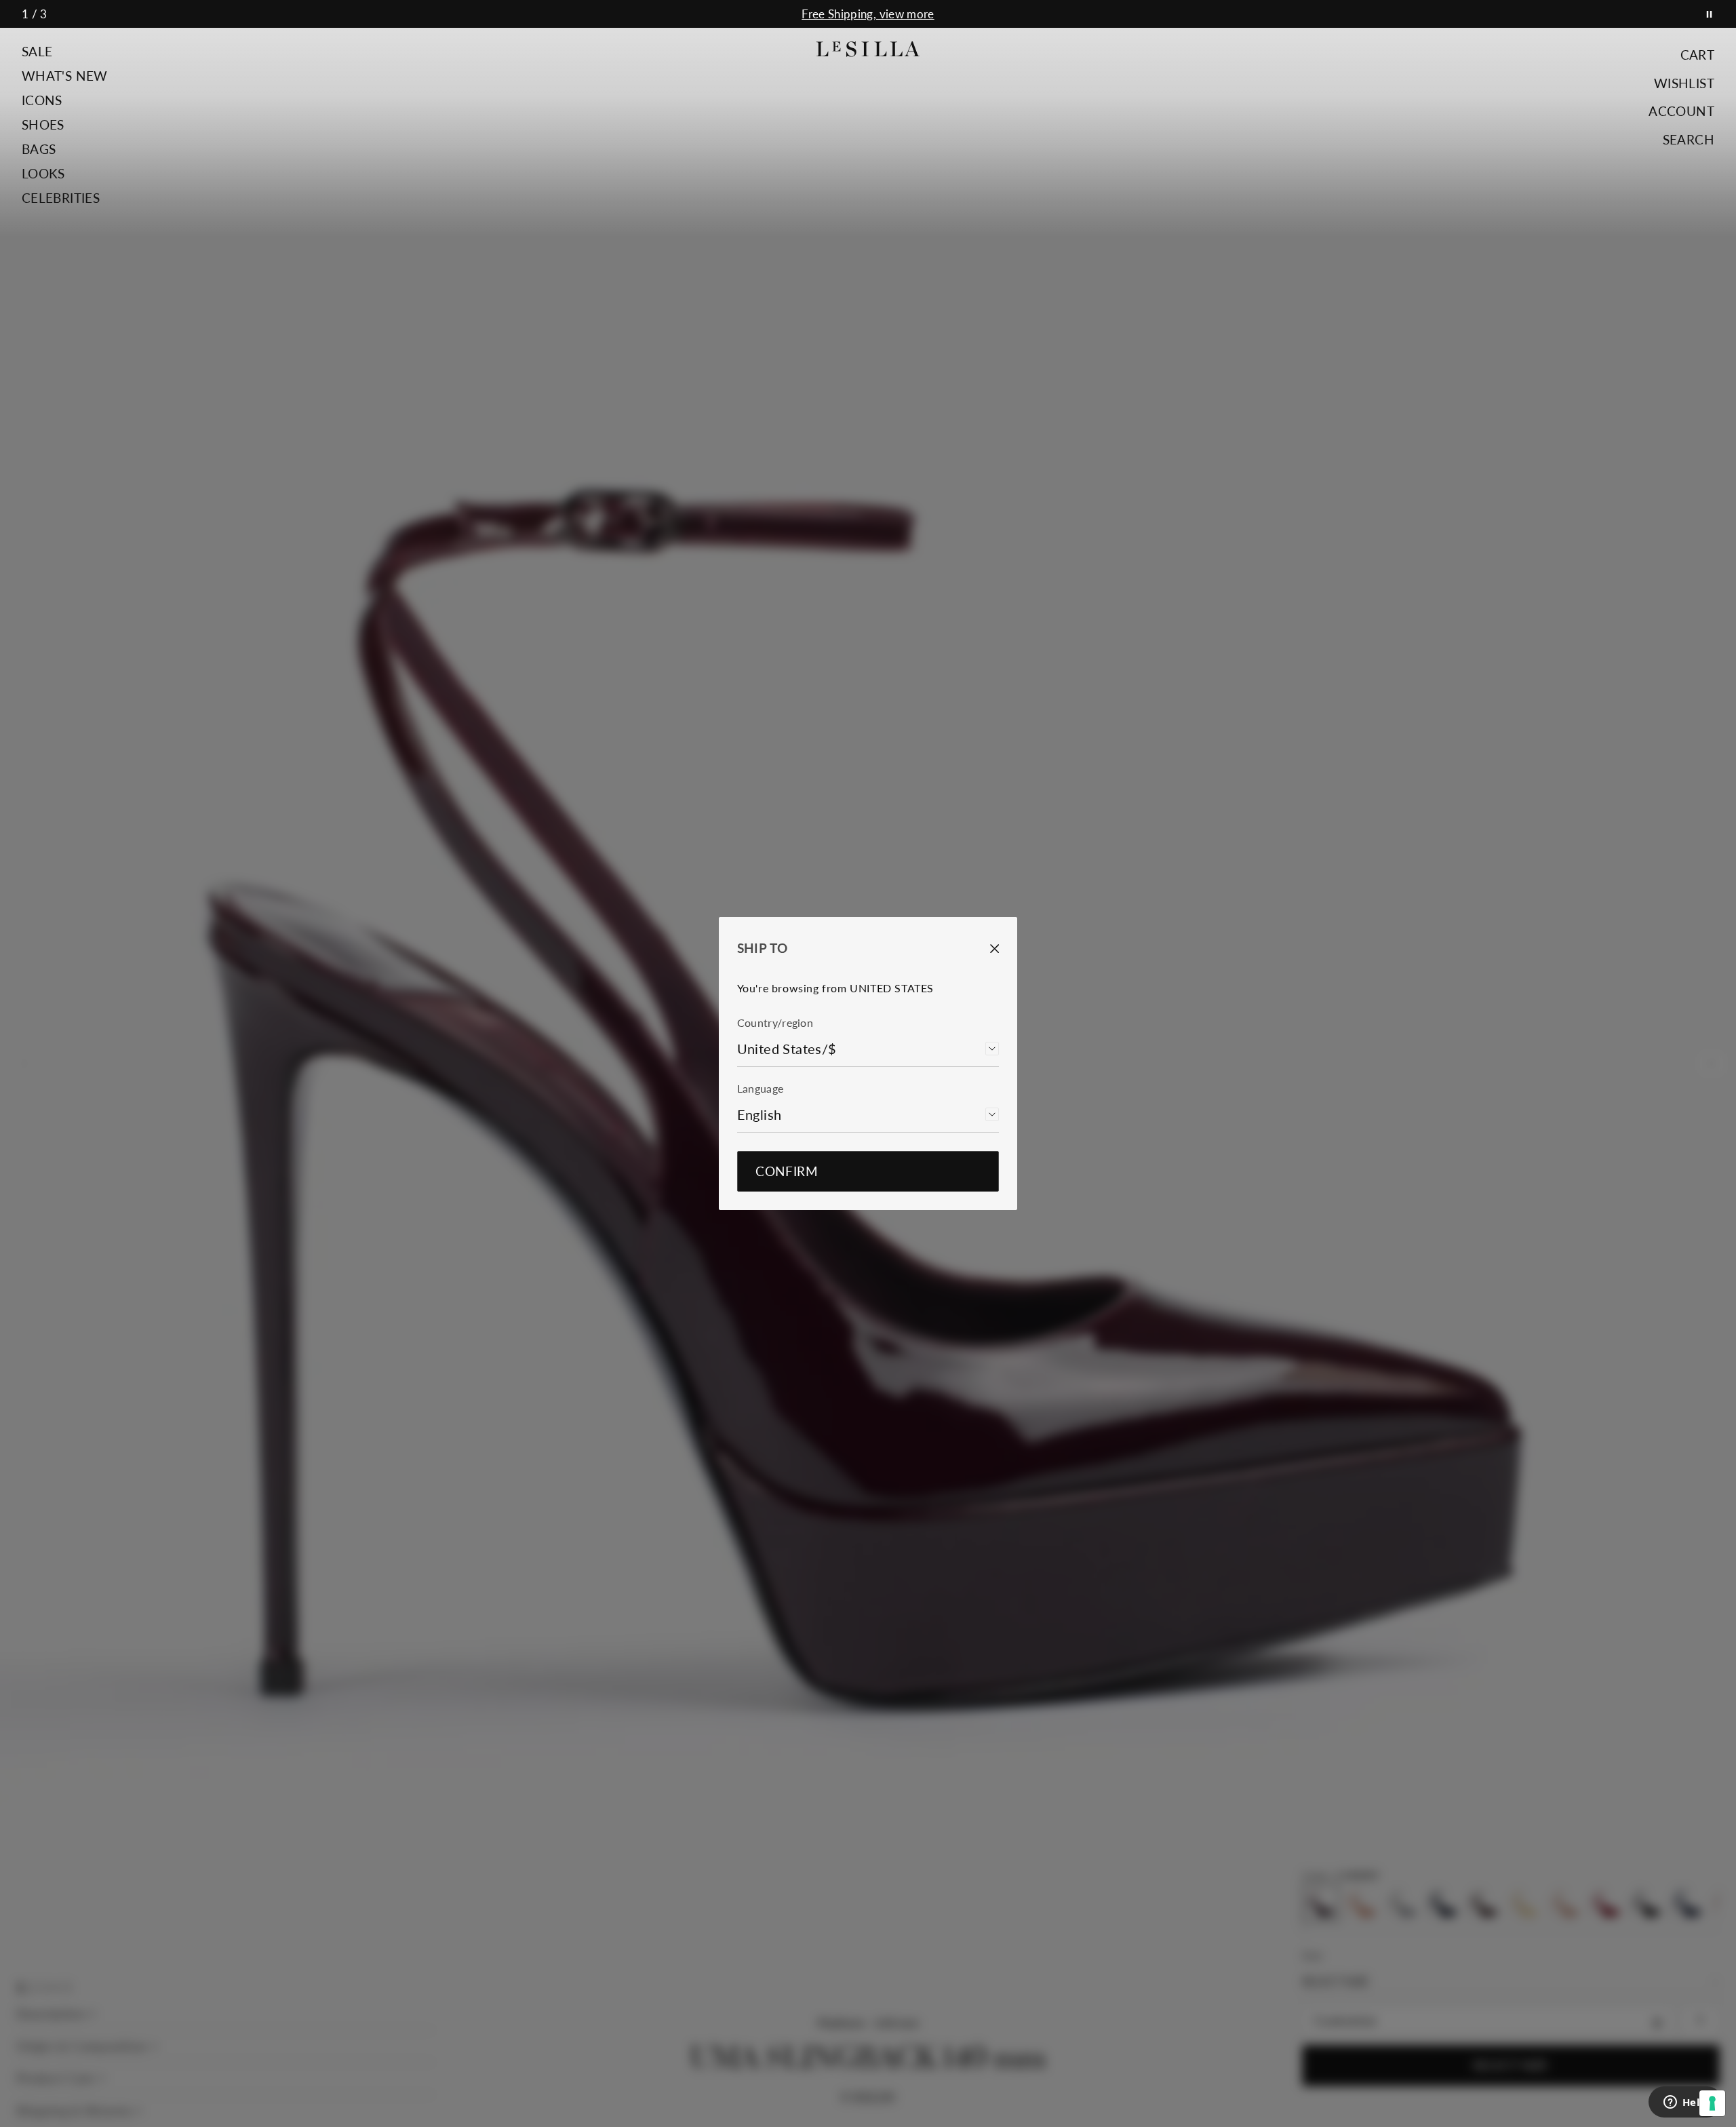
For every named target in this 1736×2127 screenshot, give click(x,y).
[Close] (985, 949)
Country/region (775, 1022)
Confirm (787, 1171)
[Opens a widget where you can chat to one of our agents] (1685, 2103)
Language (761, 1088)
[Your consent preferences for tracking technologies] (1712, 2103)
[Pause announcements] (1709, 14)
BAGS (39, 149)
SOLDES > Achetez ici (868, 14)
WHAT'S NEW (65, 76)
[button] (65, 52)
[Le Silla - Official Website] (868, 49)
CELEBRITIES (61, 198)
